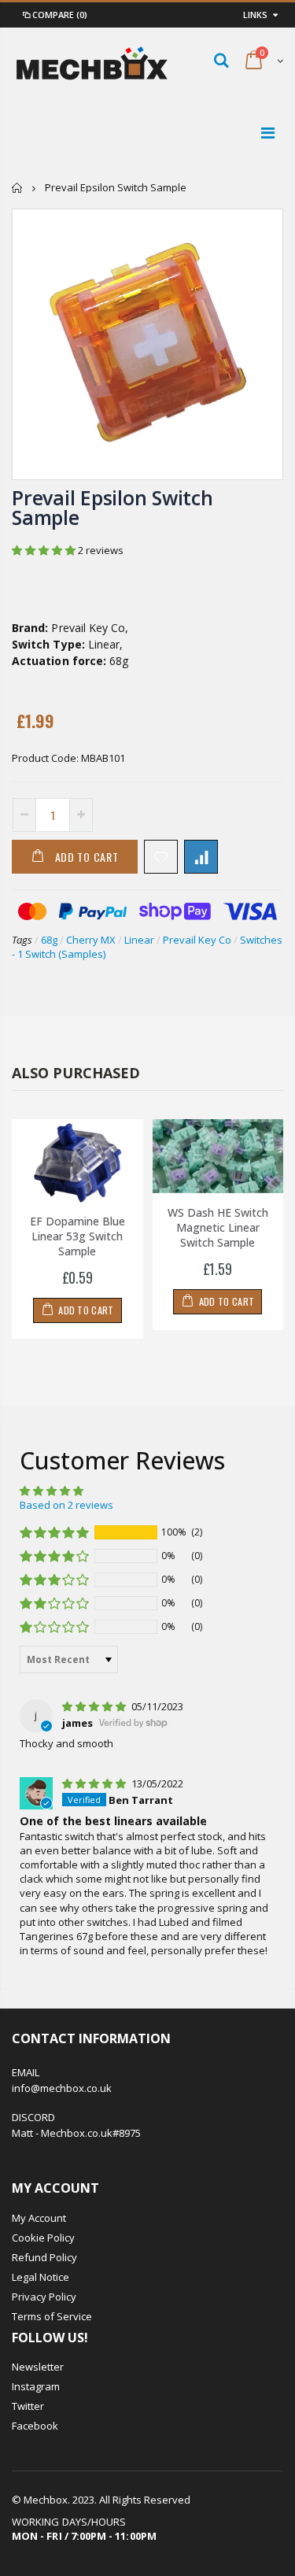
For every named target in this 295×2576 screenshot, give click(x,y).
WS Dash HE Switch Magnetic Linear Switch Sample (218, 1227)
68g (49, 940)
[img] (95, 1706)
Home (18, 188)
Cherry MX (91, 940)
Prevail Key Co (197, 940)
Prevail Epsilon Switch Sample (112, 507)
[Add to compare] (201, 857)
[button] (45, 550)
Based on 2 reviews (66, 1505)
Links (255, 15)
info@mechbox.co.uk (62, 2088)
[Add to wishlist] (161, 857)
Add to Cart (87, 857)
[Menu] (268, 133)
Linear (139, 940)
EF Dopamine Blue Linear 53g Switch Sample (77, 1236)
